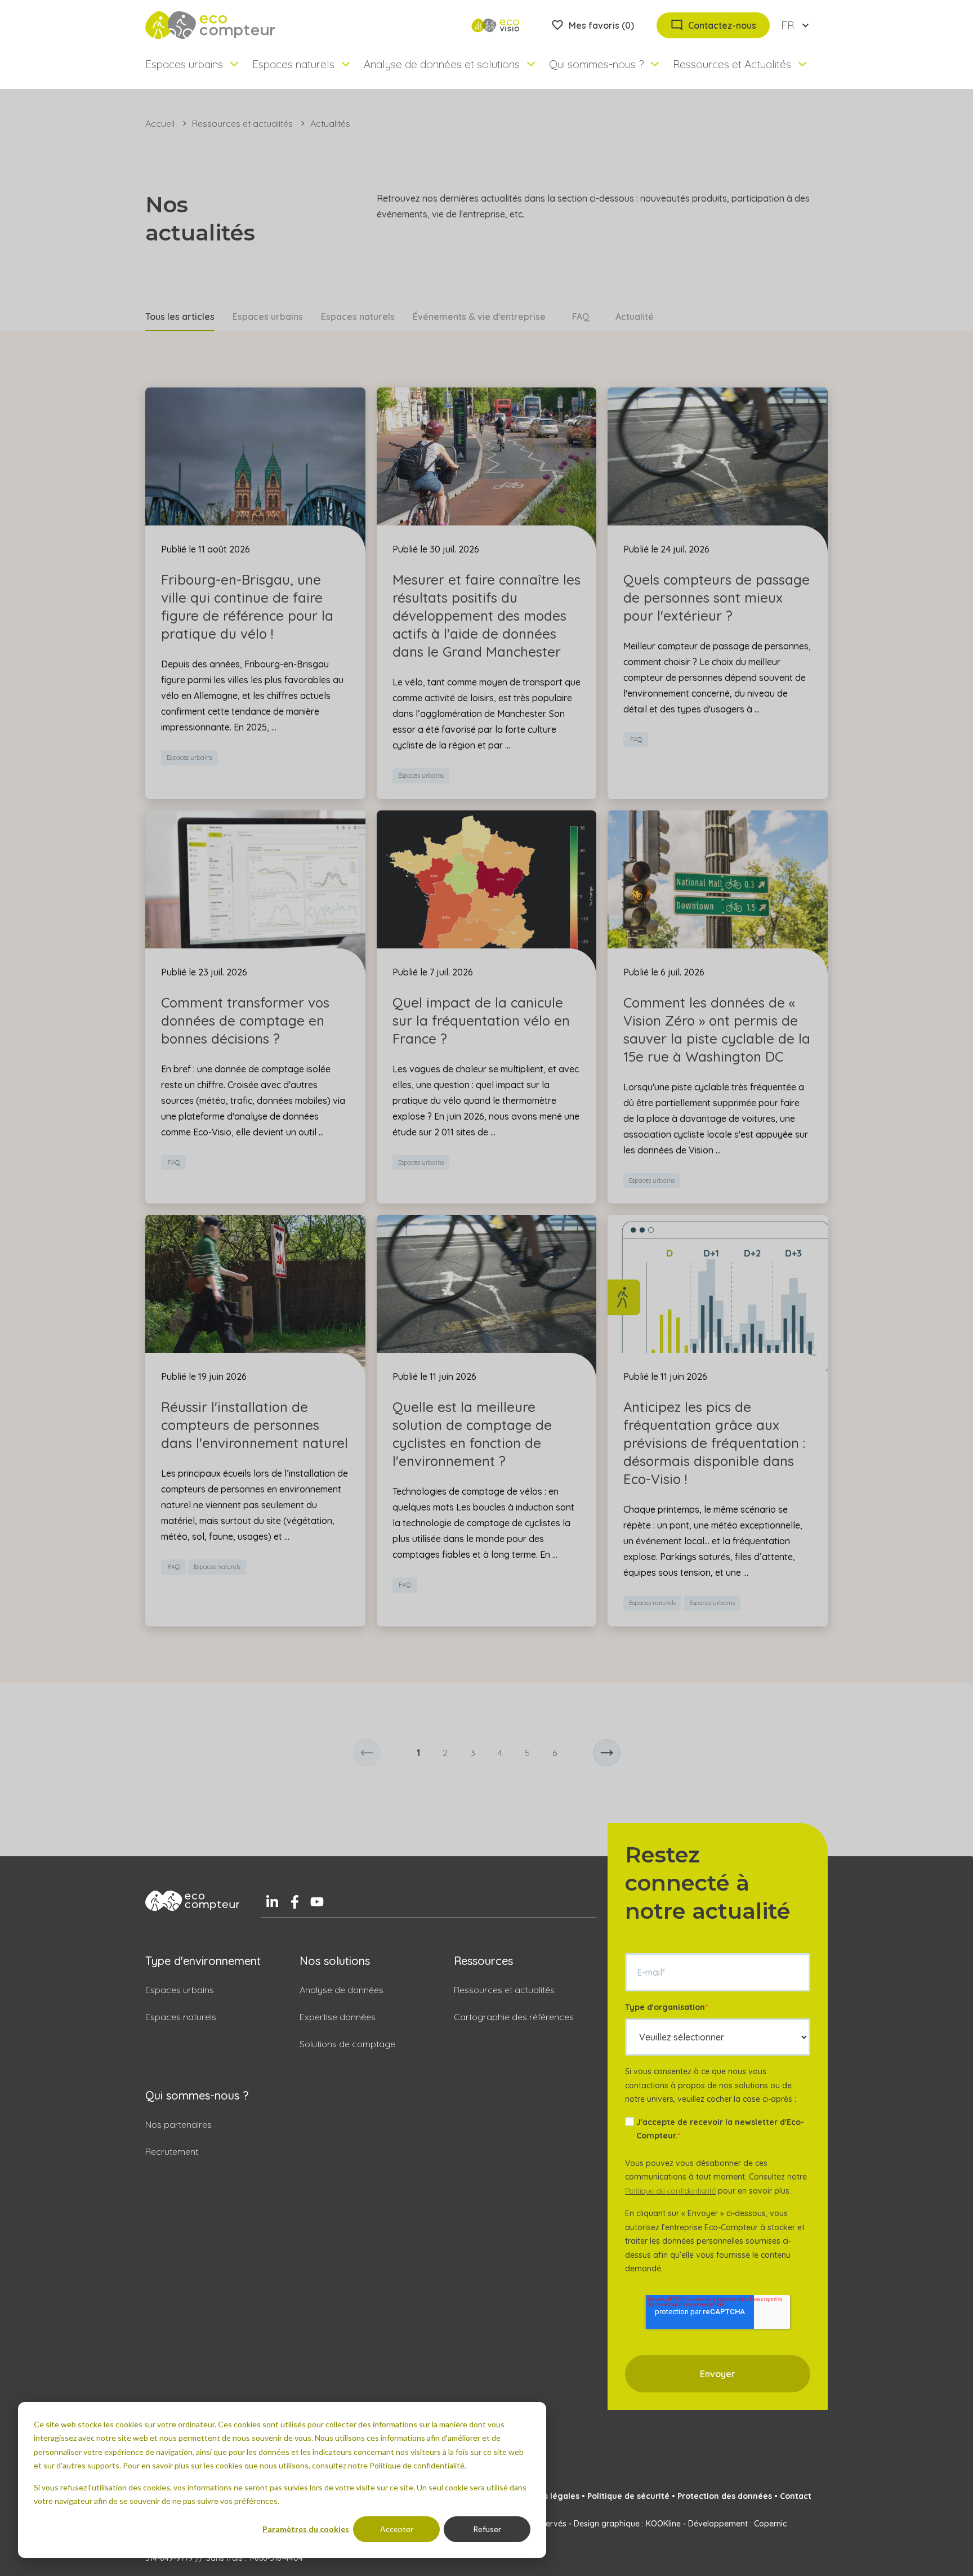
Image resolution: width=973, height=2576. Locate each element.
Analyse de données (342, 1990)
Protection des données (725, 2496)
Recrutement (172, 2151)
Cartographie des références (514, 2017)
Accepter (397, 2529)
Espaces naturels (358, 317)
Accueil (160, 123)
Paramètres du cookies (306, 2529)
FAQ (581, 317)
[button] (367, 1753)
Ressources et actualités (242, 123)
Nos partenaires (178, 2124)
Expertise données (338, 2017)
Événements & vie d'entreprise (479, 317)
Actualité (635, 317)
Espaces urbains (268, 317)
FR (787, 25)
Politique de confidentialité (670, 2191)
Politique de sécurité (628, 2496)
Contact (796, 2496)
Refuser (487, 2529)
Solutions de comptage (347, 2044)
